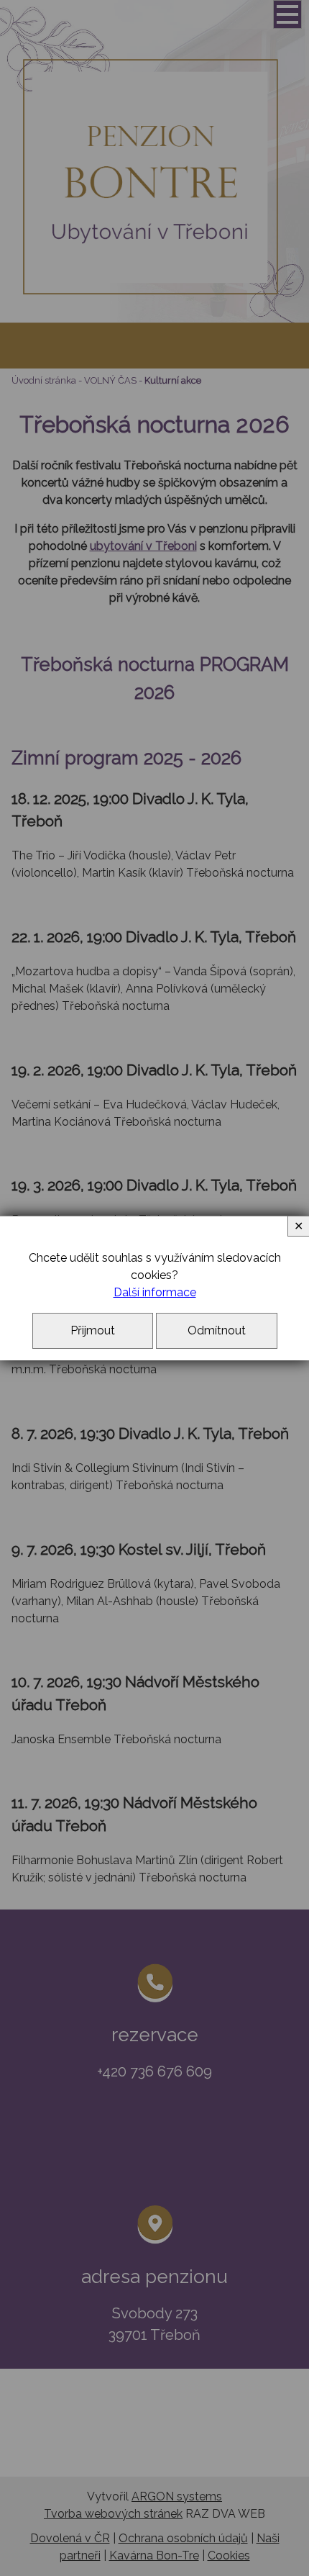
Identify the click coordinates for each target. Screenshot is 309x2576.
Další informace (155, 1292)
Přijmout (93, 1330)
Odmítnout (217, 1330)
